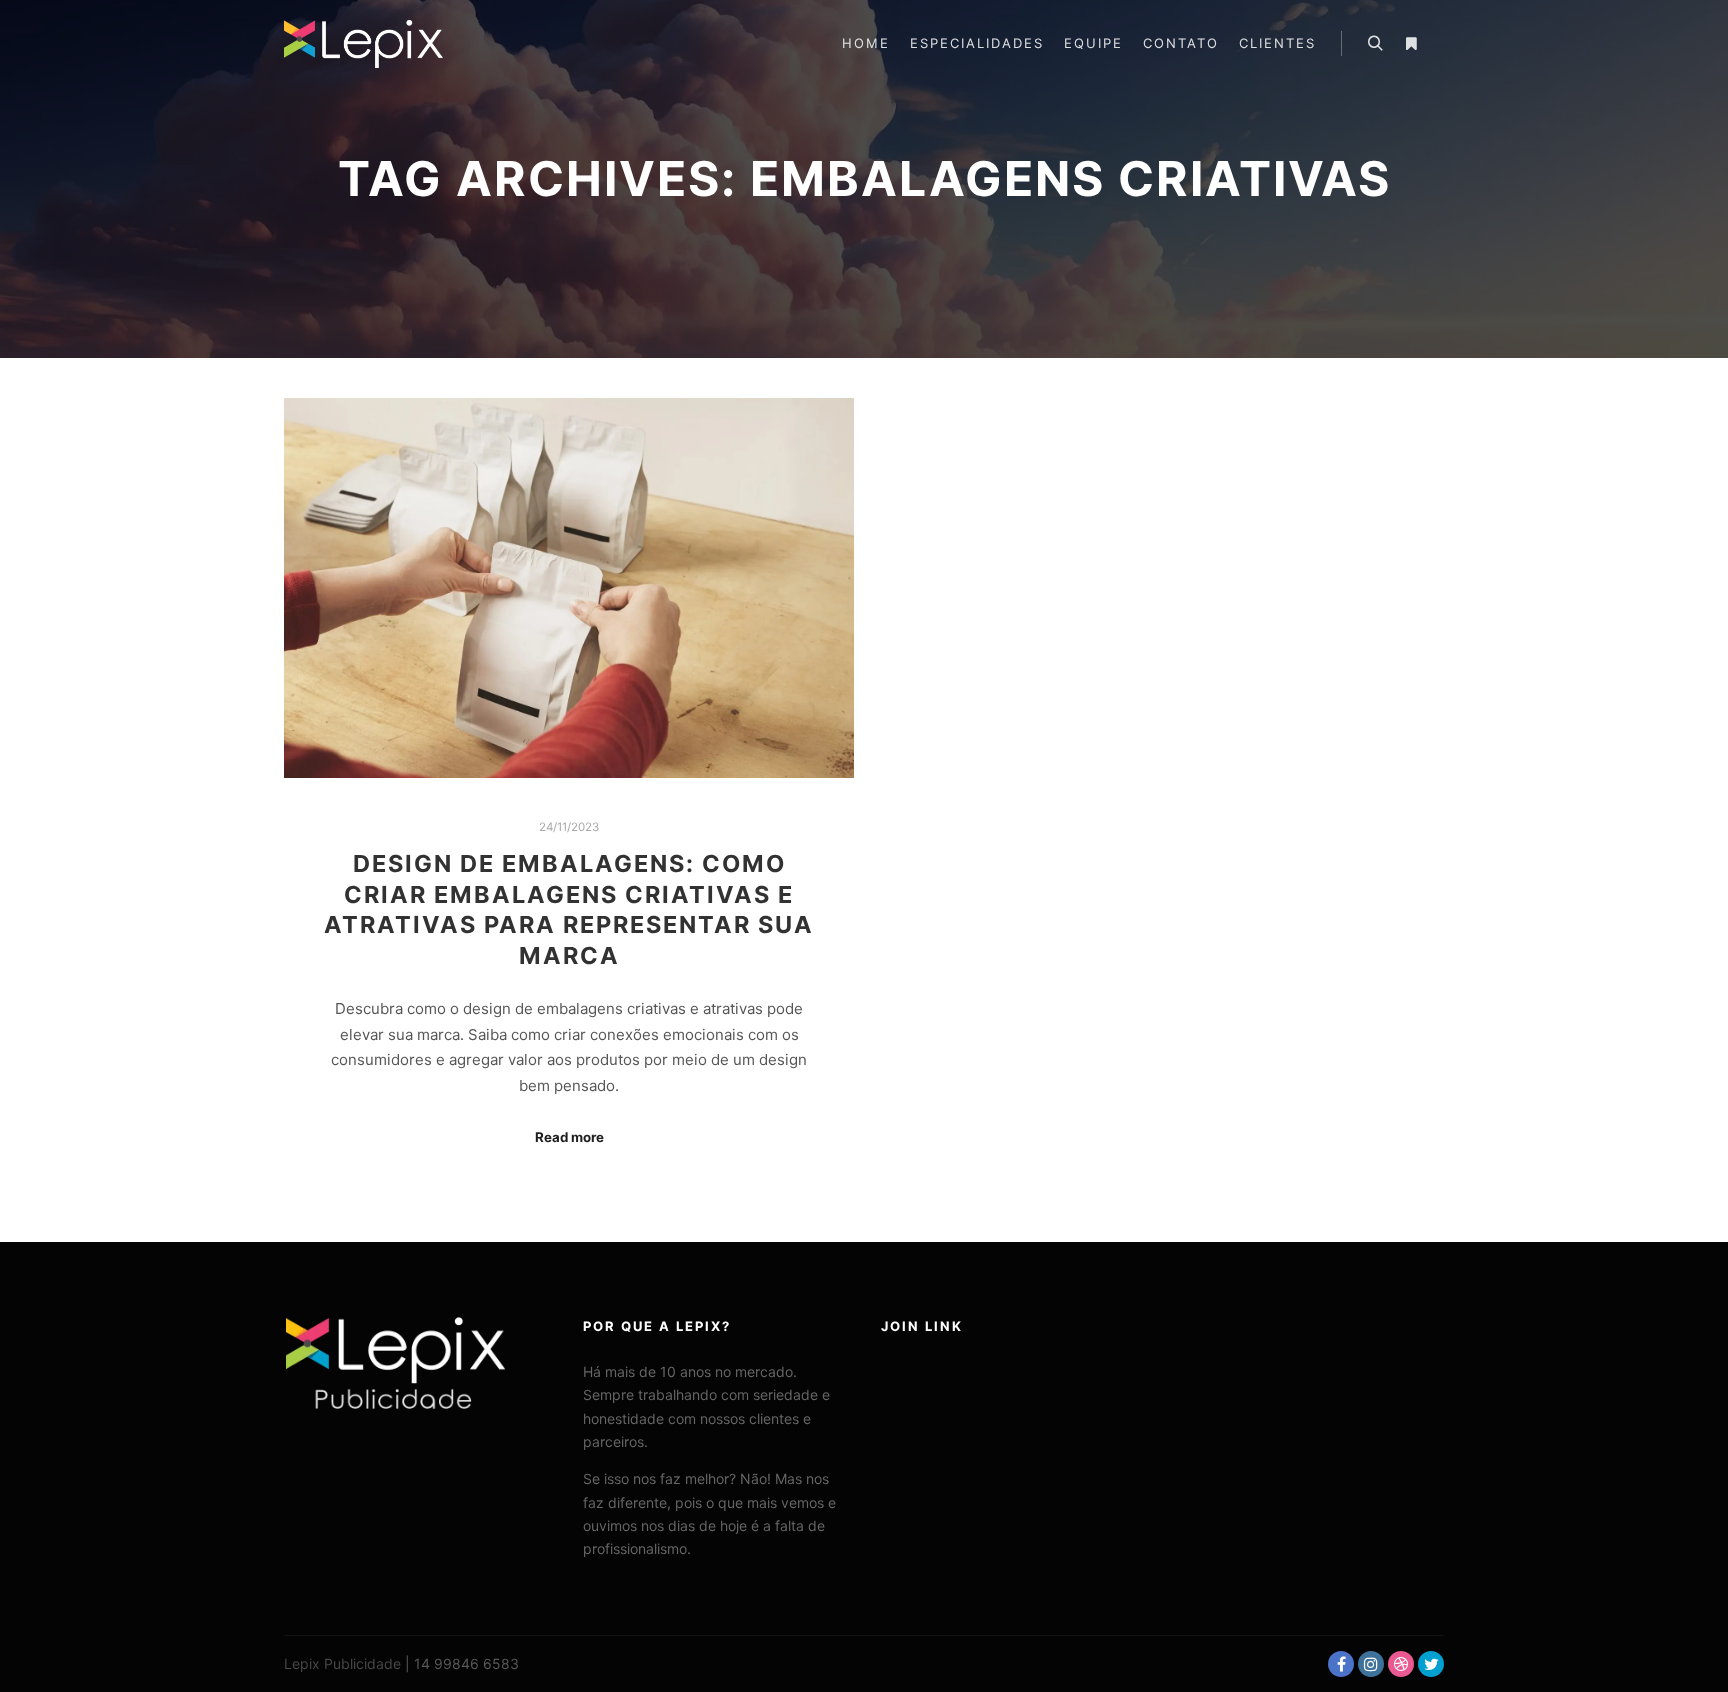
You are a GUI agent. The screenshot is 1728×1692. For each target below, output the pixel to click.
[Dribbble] (1401, 1664)
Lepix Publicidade (342, 1663)
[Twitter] (1431, 1664)
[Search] (1375, 44)
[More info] (1411, 44)
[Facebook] (1341, 1664)
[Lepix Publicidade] (363, 44)
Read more (569, 1137)
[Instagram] (1371, 1664)
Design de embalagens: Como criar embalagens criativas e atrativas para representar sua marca (569, 909)
